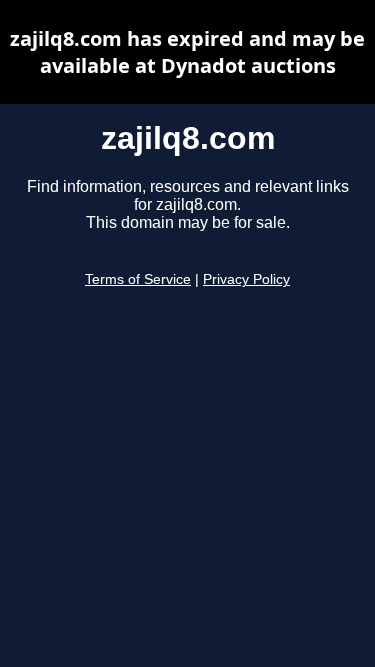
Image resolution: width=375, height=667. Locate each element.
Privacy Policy (246, 279)
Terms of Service (138, 279)
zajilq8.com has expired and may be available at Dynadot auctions (187, 52)
